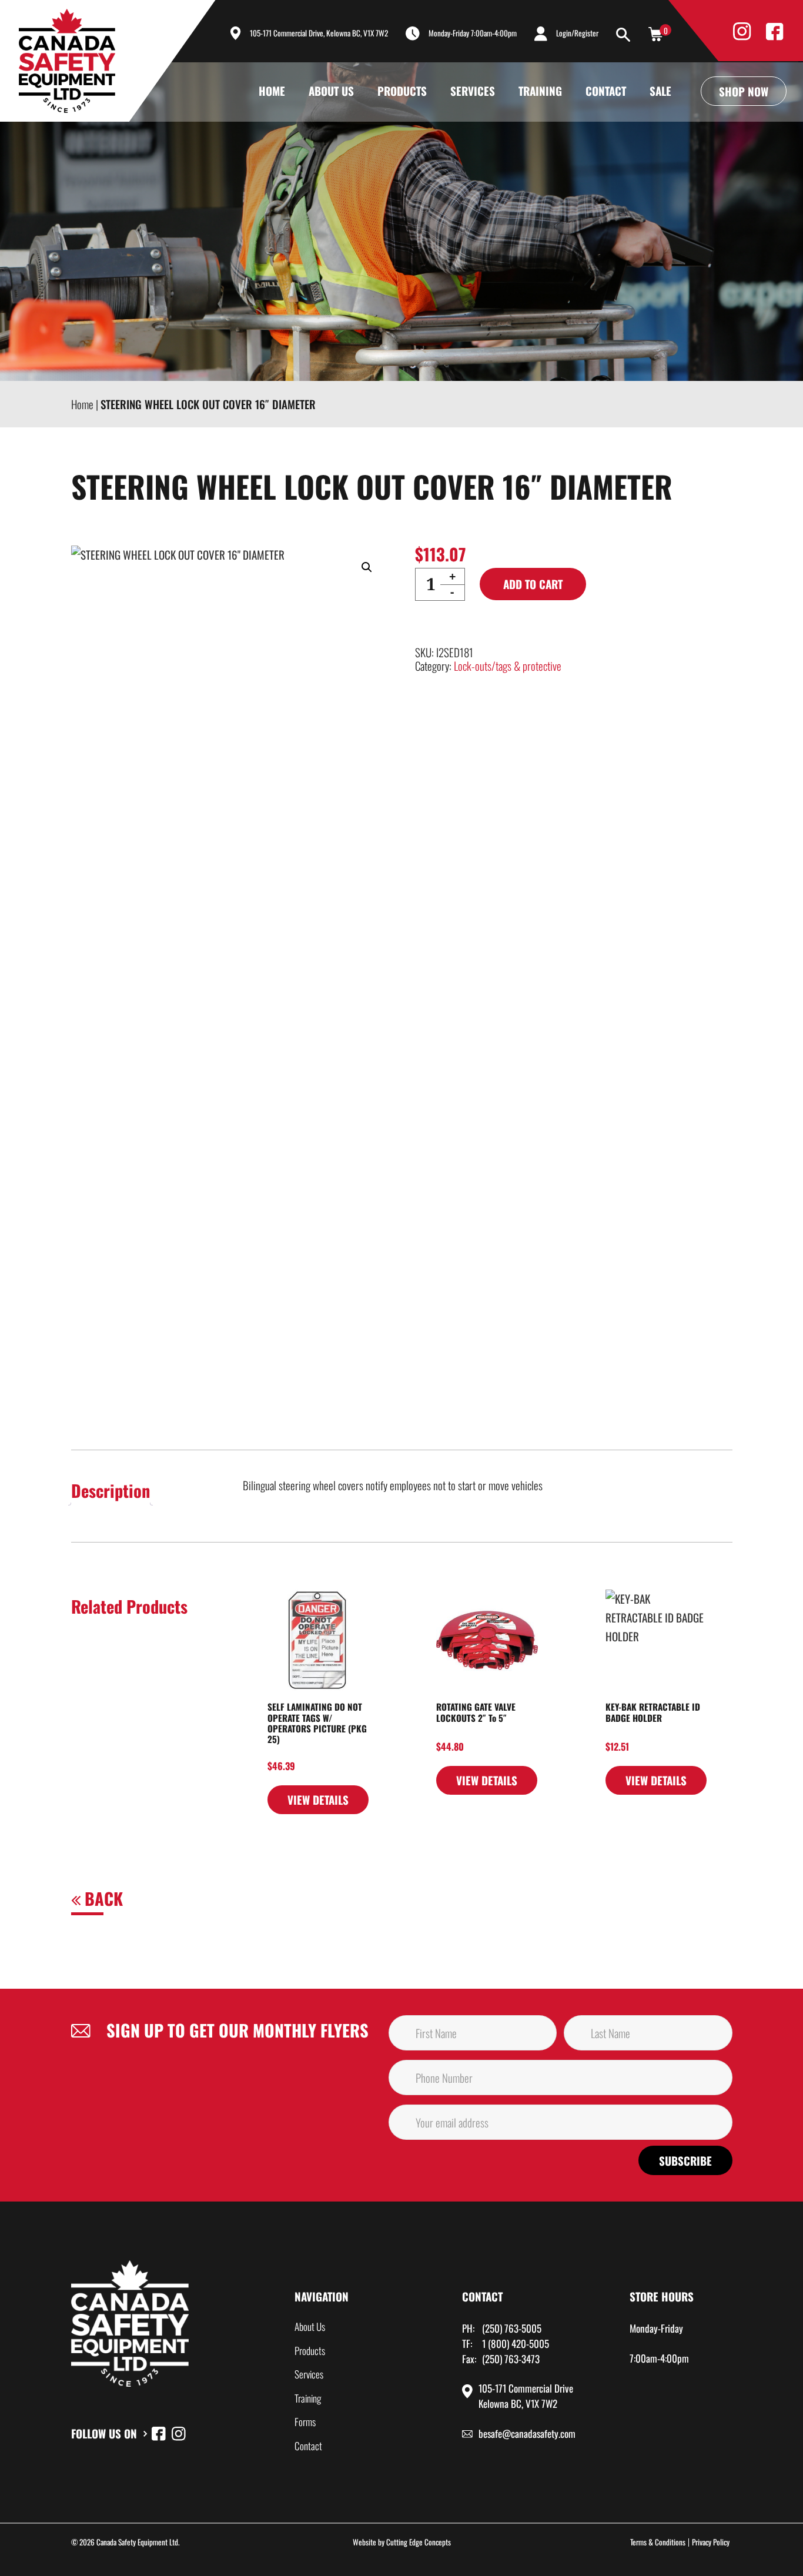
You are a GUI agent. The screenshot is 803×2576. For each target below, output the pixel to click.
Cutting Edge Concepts (419, 2542)
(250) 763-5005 (512, 2328)
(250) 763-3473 (511, 2359)
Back (102, 1898)
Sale (660, 91)
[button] (367, 567)
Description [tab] (111, 1490)
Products (402, 91)
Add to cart (533, 584)
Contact (606, 91)
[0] (655, 33)
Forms (305, 2422)
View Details (318, 1799)
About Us (331, 91)
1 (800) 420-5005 (516, 2344)
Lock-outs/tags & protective (508, 665)
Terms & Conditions (658, 2542)
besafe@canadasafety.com (527, 2433)
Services (473, 91)
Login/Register (577, 33)
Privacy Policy (711, 2542)
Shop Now (744, 91)
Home (272, 91)
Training (540, 91)
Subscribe (685, 2160)
